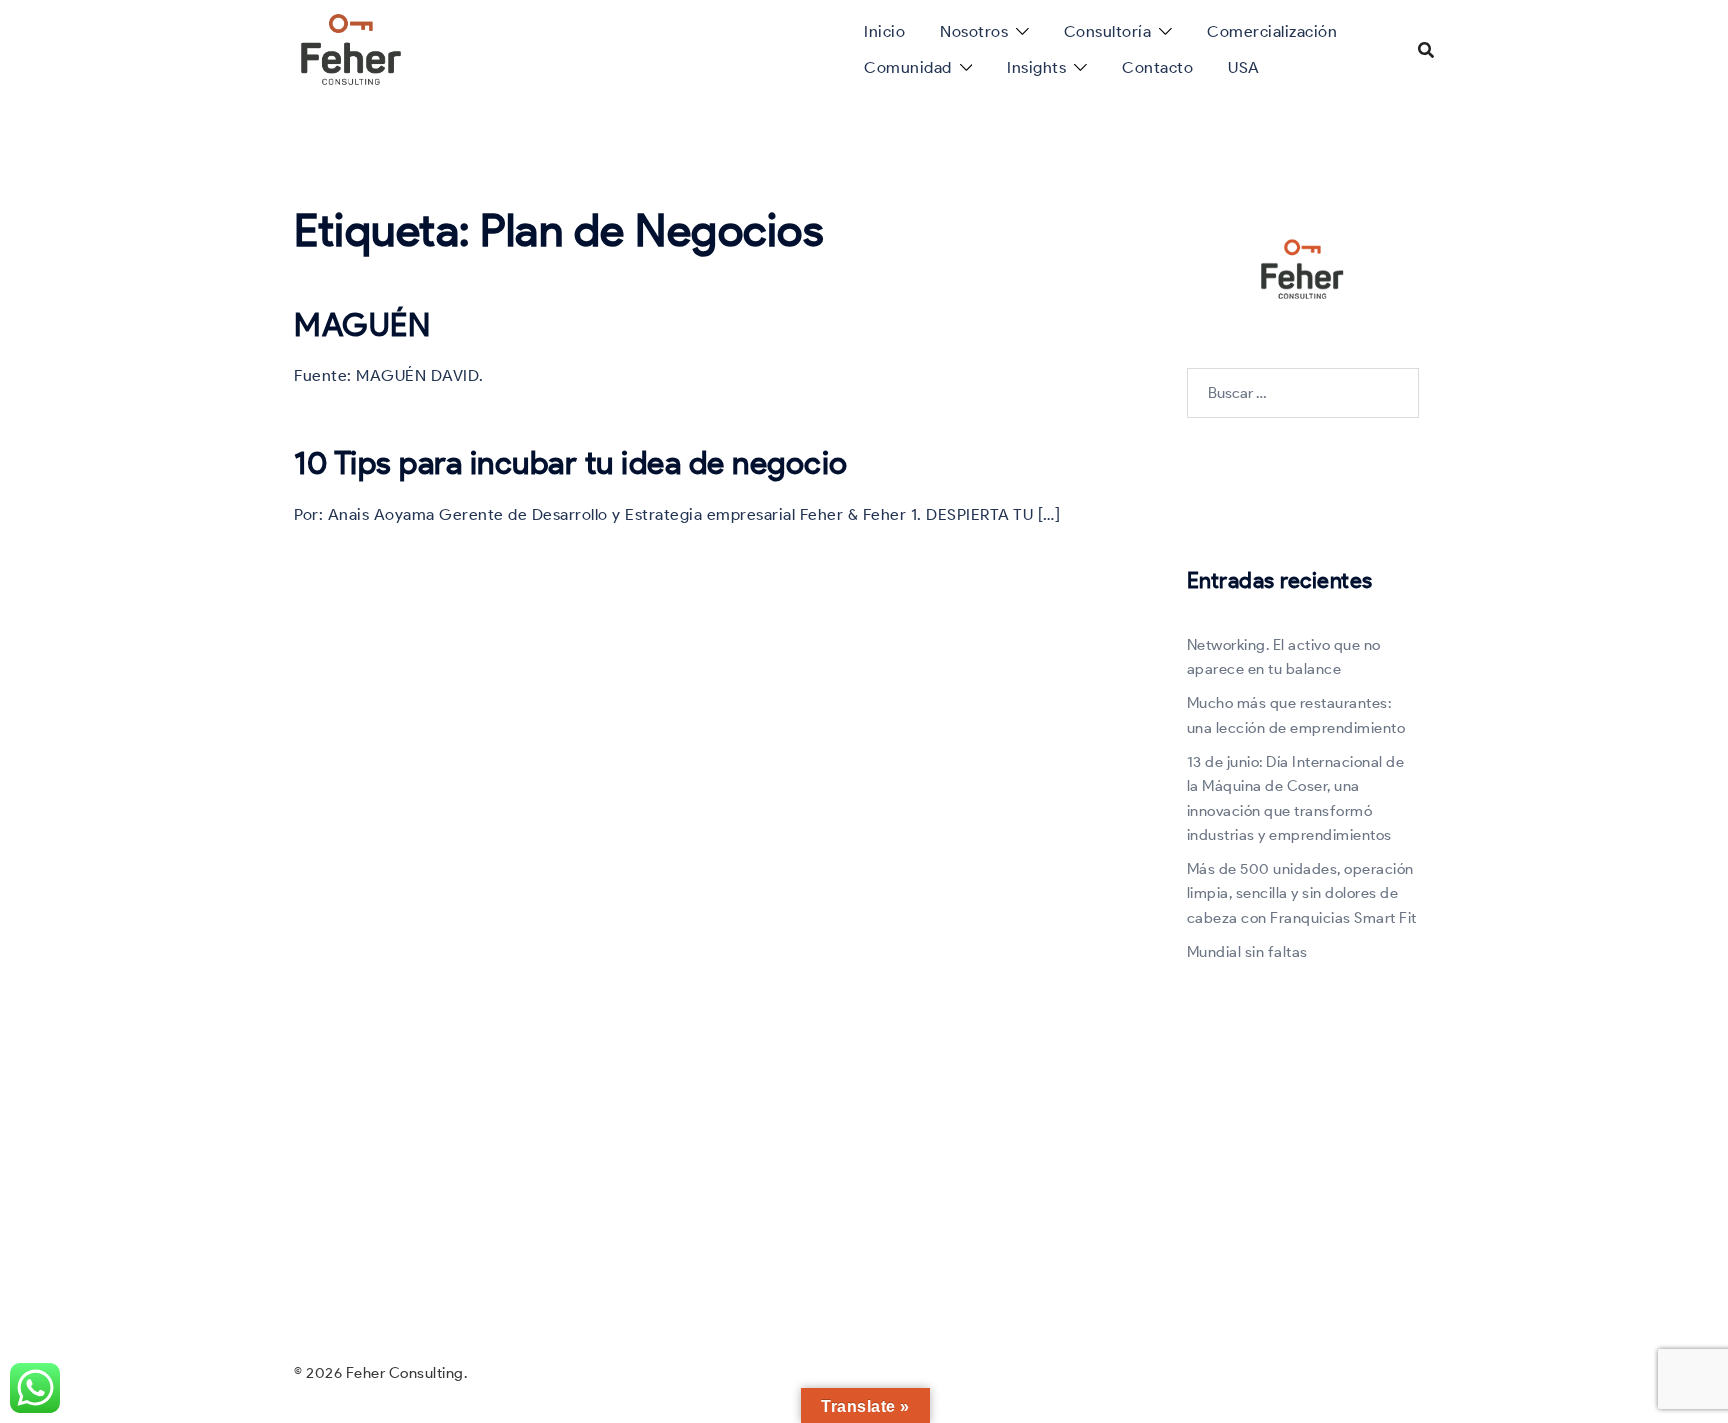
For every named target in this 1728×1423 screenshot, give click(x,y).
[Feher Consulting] (351, 48)
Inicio (884, 31)
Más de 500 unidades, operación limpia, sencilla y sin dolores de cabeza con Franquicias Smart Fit (1302, 893)
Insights (1036, 67)
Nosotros (974, 31)
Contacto (1157, 67)
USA (1244, 67)
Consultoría (1108, 31)
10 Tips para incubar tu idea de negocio (571, 462)
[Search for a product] (1426, 50)
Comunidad (908, 67)
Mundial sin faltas (1247, 952)
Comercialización (1272, 31)
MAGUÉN (362, 324)
